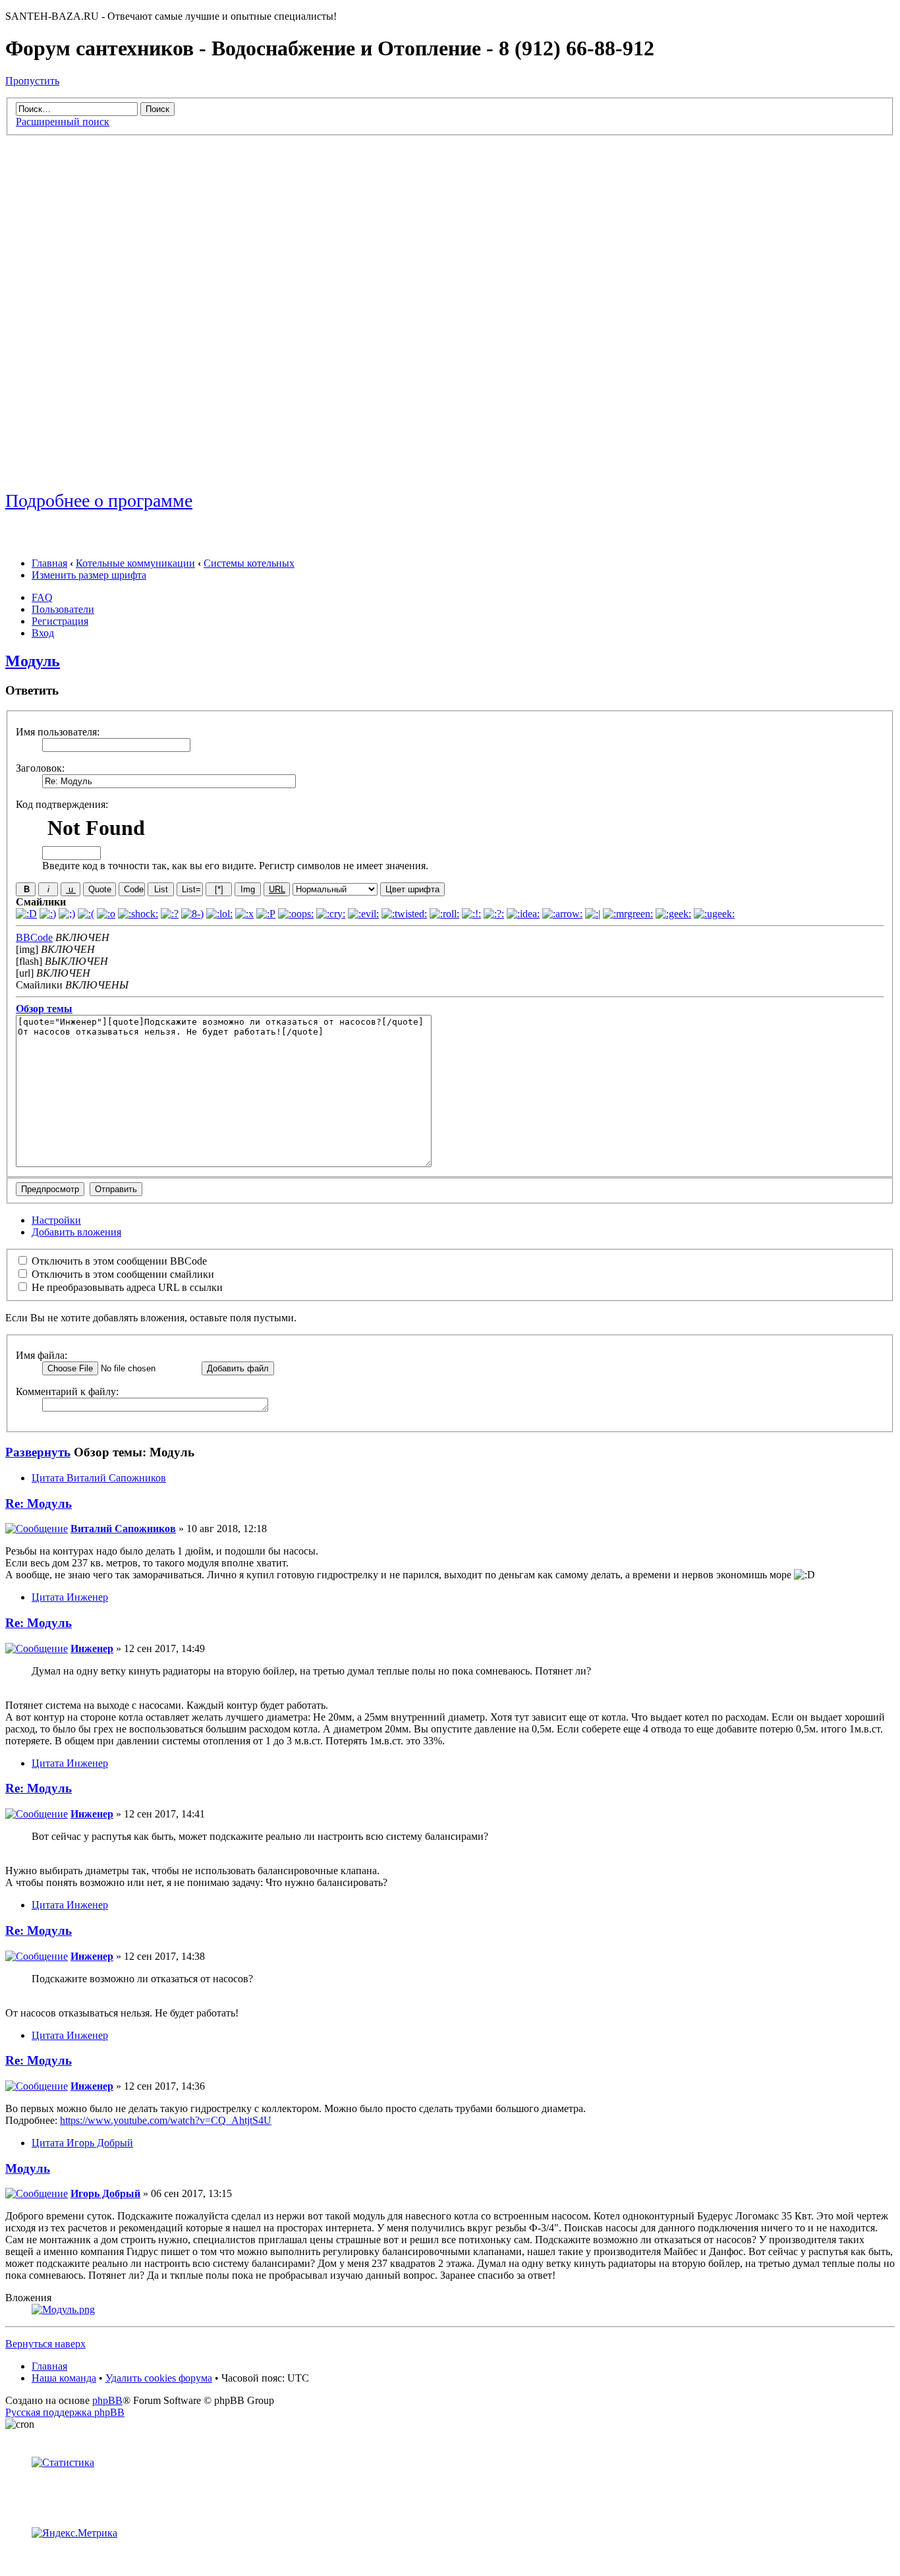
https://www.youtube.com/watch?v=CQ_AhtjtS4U (166, 2120)
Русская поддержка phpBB (65, 2412)
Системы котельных (249, 563)
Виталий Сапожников (123, 1529)
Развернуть (38, 1452)
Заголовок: (40, 768)
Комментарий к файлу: (67, 1391)
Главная (49, 563)
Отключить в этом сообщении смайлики (122, 1274)
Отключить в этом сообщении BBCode (118, 1261)
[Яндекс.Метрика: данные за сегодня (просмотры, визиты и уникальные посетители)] (74, 2533)
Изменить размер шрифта (89, 575)
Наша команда (64, 2378)
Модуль (33, 661)
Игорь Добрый (105, 2193)
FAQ (42, 597)
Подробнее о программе (99, 501)
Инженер (92, 1648)
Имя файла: (42, 1355)
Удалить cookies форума (159, 2378)
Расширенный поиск (63, 122)
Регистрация (60, 621)
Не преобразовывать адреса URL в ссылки (126, 1287)
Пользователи (63, 609)
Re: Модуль (39, 1503)
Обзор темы (44, 1009)
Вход (43, 633)
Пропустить (32, 81)
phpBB (107, 2400)
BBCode (34, 937)
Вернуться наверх (45, 2344)
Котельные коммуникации (135, 563)
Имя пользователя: (58, 732)
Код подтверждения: (62, 804)
